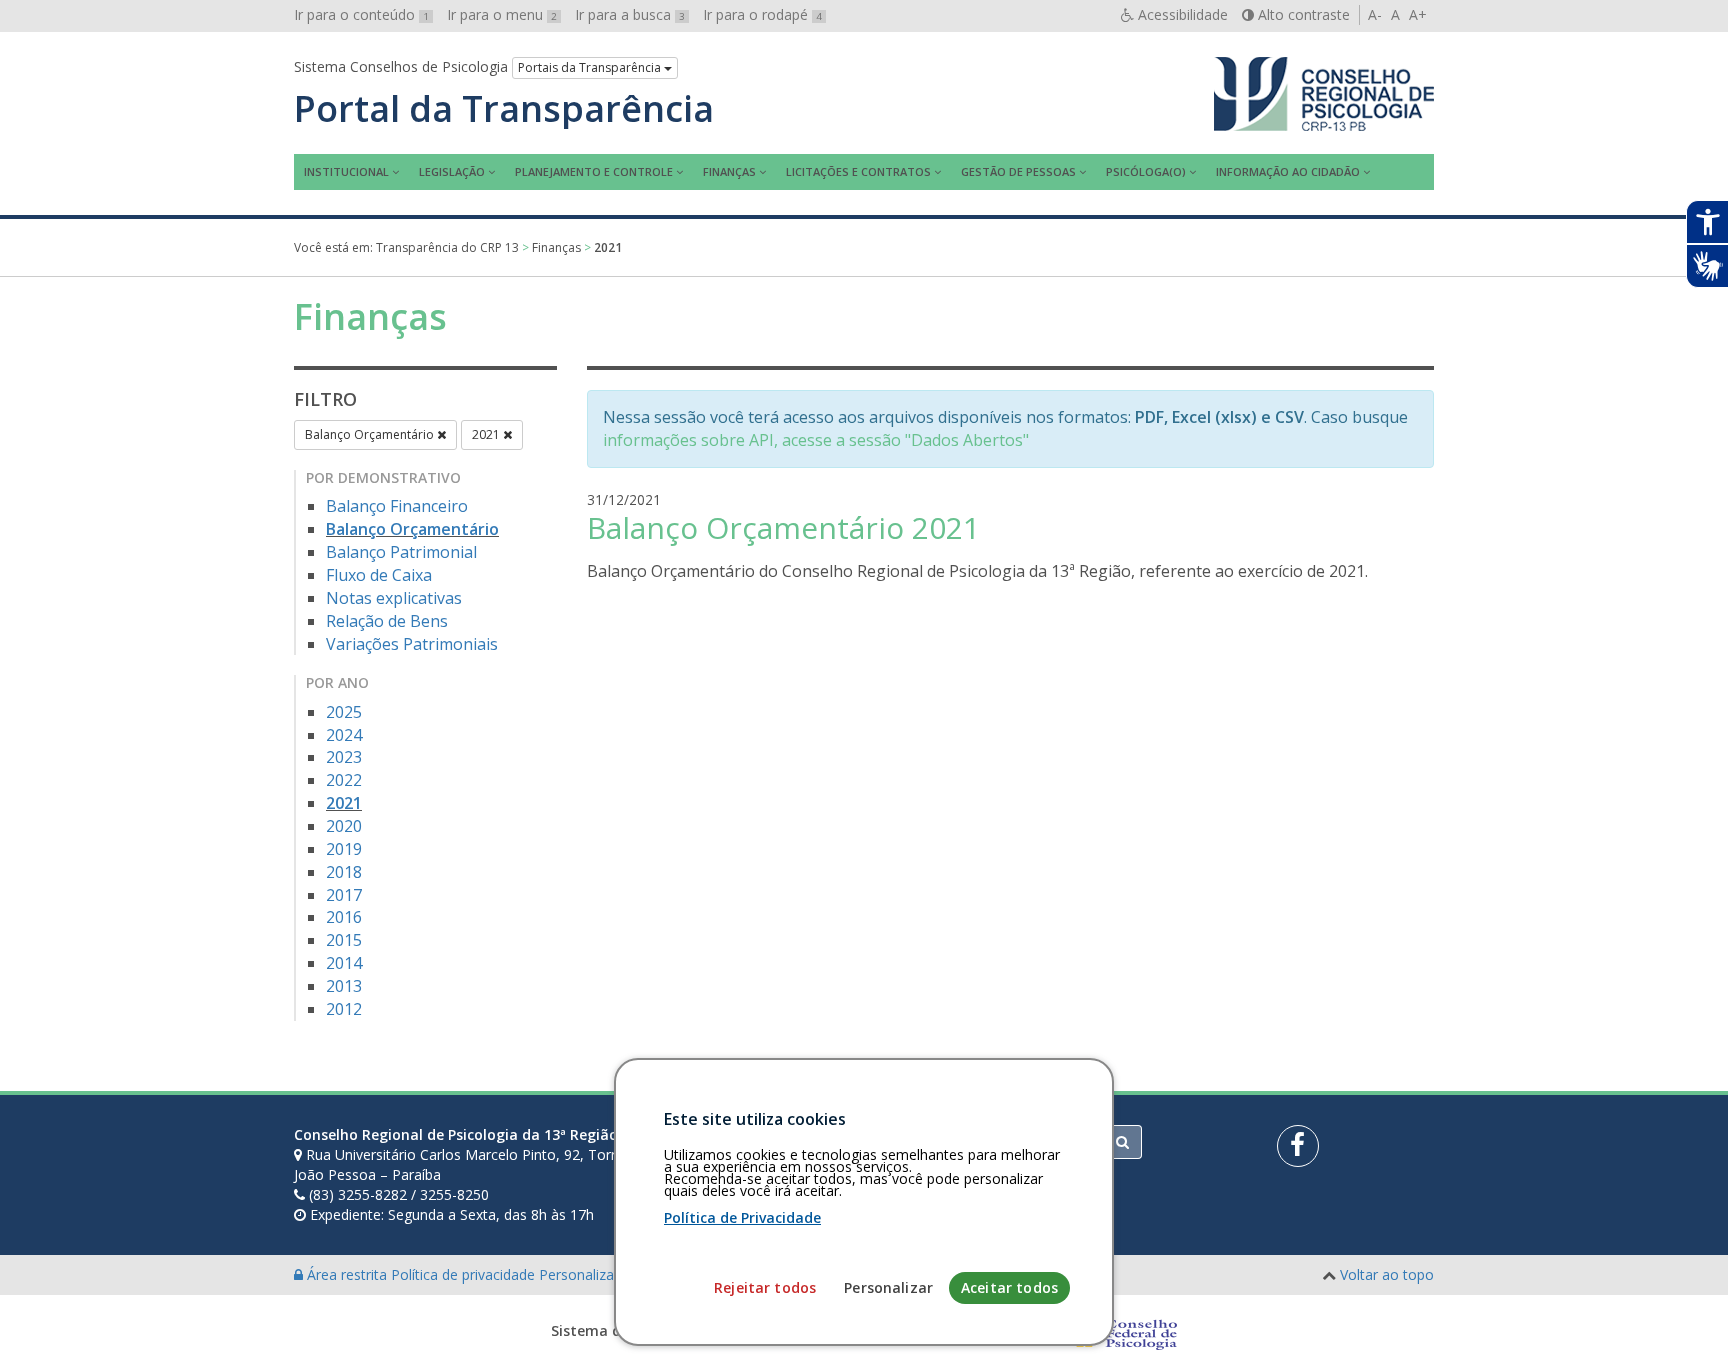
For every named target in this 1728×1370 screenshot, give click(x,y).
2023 (344, 757)
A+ (1418, 14)
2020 (344, 826)
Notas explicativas (394, 598)
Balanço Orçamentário (371, 434)
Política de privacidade (465, 1274)
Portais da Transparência (591, 67)
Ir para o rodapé (762, 14)
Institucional (346, 171)
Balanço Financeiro (397, 506)
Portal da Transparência (504, 109)
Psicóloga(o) (1146, 171)
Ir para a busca (630, 14)
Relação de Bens (387, 621)
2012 (344, 1009)
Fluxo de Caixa (379, 575)
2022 (344, 780)
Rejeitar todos (765, 1287)
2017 (344, 895)
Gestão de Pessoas (1018, 171)
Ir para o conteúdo (361, 14)
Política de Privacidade (742, 1217)
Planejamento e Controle (594, 171)
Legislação (452, 171)
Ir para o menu (502, 14)
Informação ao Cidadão (1288, 171)
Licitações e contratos (858, 171)
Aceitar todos (1009, 1287)
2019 (344, 849)
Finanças (729, 171)
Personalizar (888, 1287)
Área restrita (347, 1274)
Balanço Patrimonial (401, 552)
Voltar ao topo (1387, 1274)
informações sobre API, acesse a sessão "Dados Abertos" (816, 440)
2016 (344, 917)
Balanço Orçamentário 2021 (783, 527)
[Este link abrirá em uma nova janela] (1298, 1146)
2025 (344, 712)
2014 (344, 963)
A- (1375, 14)
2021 (487, 434)
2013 (344, 986)
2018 (344, 872)
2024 (344, 735)
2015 (344, 940)
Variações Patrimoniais (412, 644)
